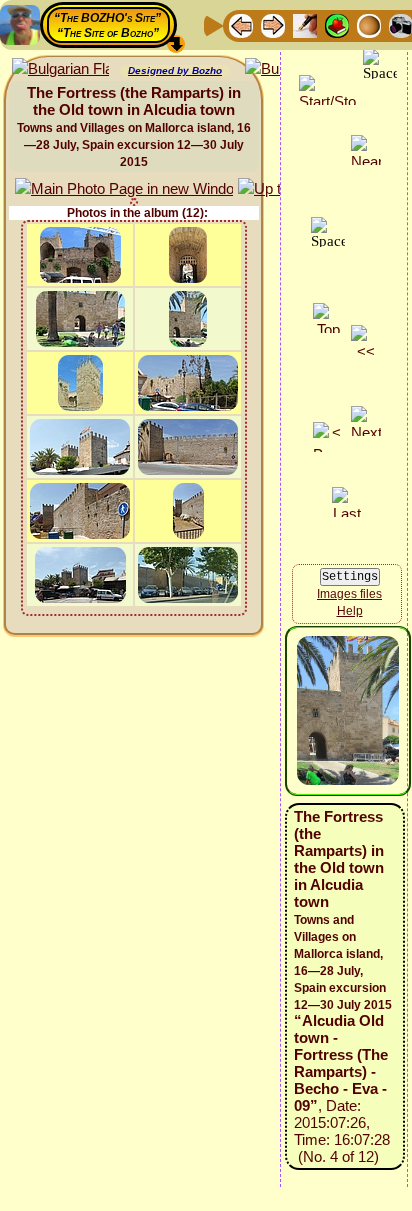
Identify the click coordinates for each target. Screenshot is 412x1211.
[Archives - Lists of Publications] (305, 24)
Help (350, 611)
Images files (349, 594)
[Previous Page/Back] (241, 24)
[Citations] (337, 24)
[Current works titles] (369, 24)
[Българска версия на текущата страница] (60, 69)
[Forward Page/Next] (273, 24)
